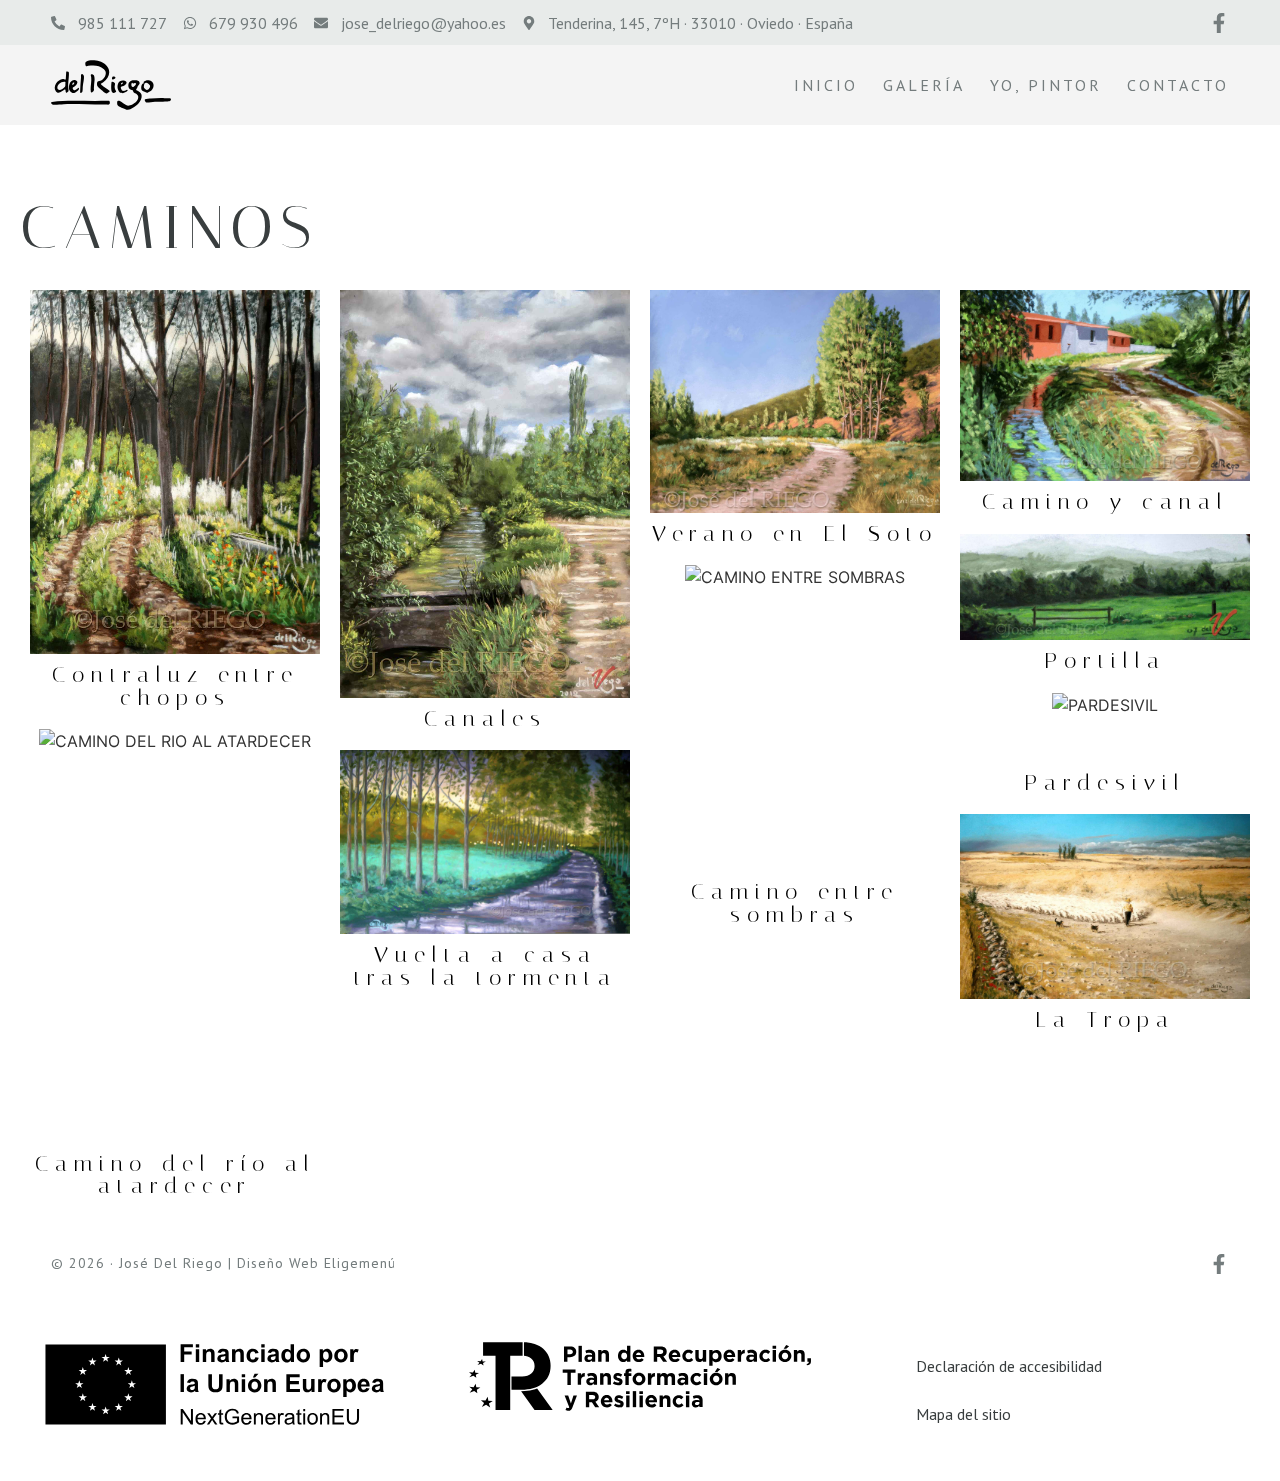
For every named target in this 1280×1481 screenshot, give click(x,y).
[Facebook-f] (1219, 23)
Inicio (826, 85)
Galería (924, 85)
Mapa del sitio (963, 1414)
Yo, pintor (1046, 85)
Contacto (1178, 85)
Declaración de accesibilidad (1009, 1366)
